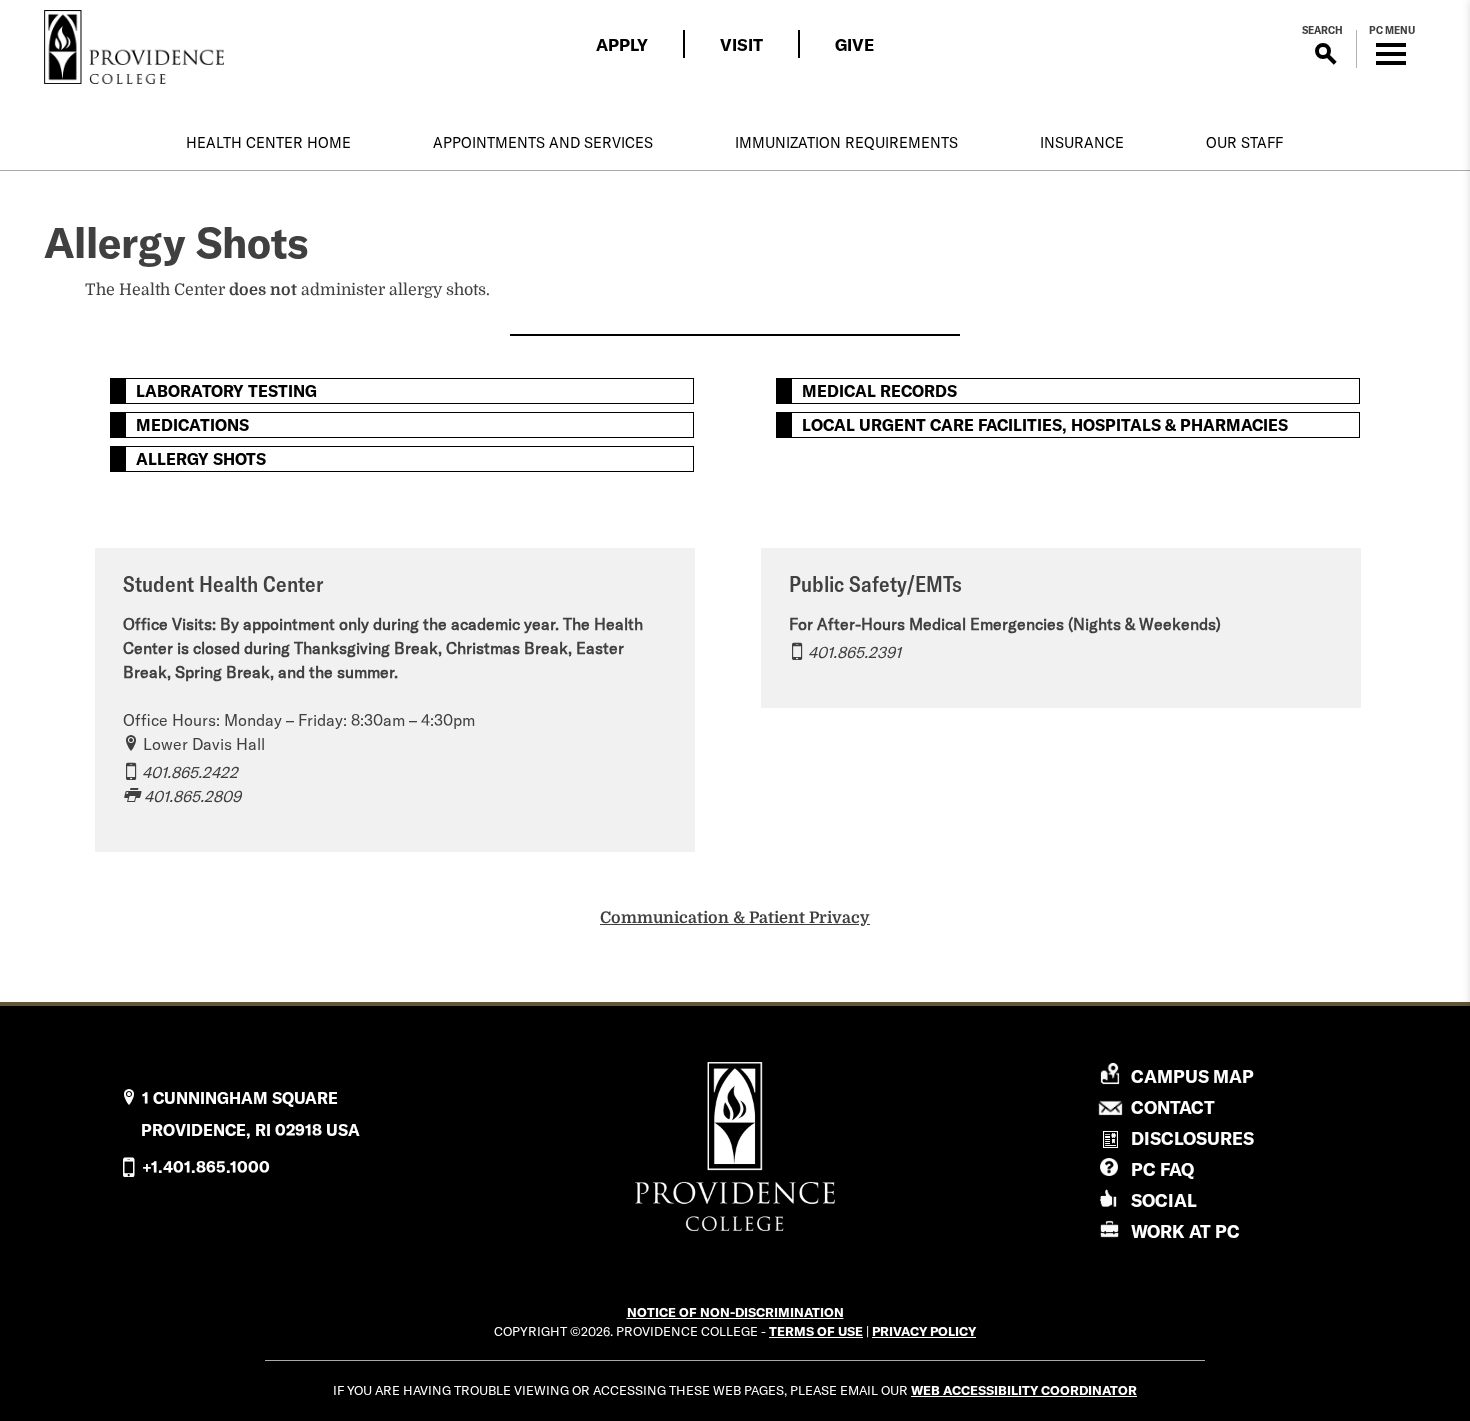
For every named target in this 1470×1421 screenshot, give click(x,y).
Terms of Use (816, 1331)
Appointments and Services (543, 143)
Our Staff (1244, 143)
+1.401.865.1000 (206, 1167)
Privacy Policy (924, 1331)
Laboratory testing (226, 391)
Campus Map (1192, 1077)
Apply (622, 44)
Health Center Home (268, 143)
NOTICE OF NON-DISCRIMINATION (735, 1312)
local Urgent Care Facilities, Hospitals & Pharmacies (1045, 425)
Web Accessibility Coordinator (1024, 1390)
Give (854, 44)
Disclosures (1192, 1138)
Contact (1173, 1108)
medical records (879, 391)
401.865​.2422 (190, 772)
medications (192, 425)
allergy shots (201, 459)
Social (1164, 1200)
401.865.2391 (854, 652)
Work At (1185, 1231)
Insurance (1082, 143)
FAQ (1162, 1169)
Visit (741, 44)
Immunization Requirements (846, 143)
